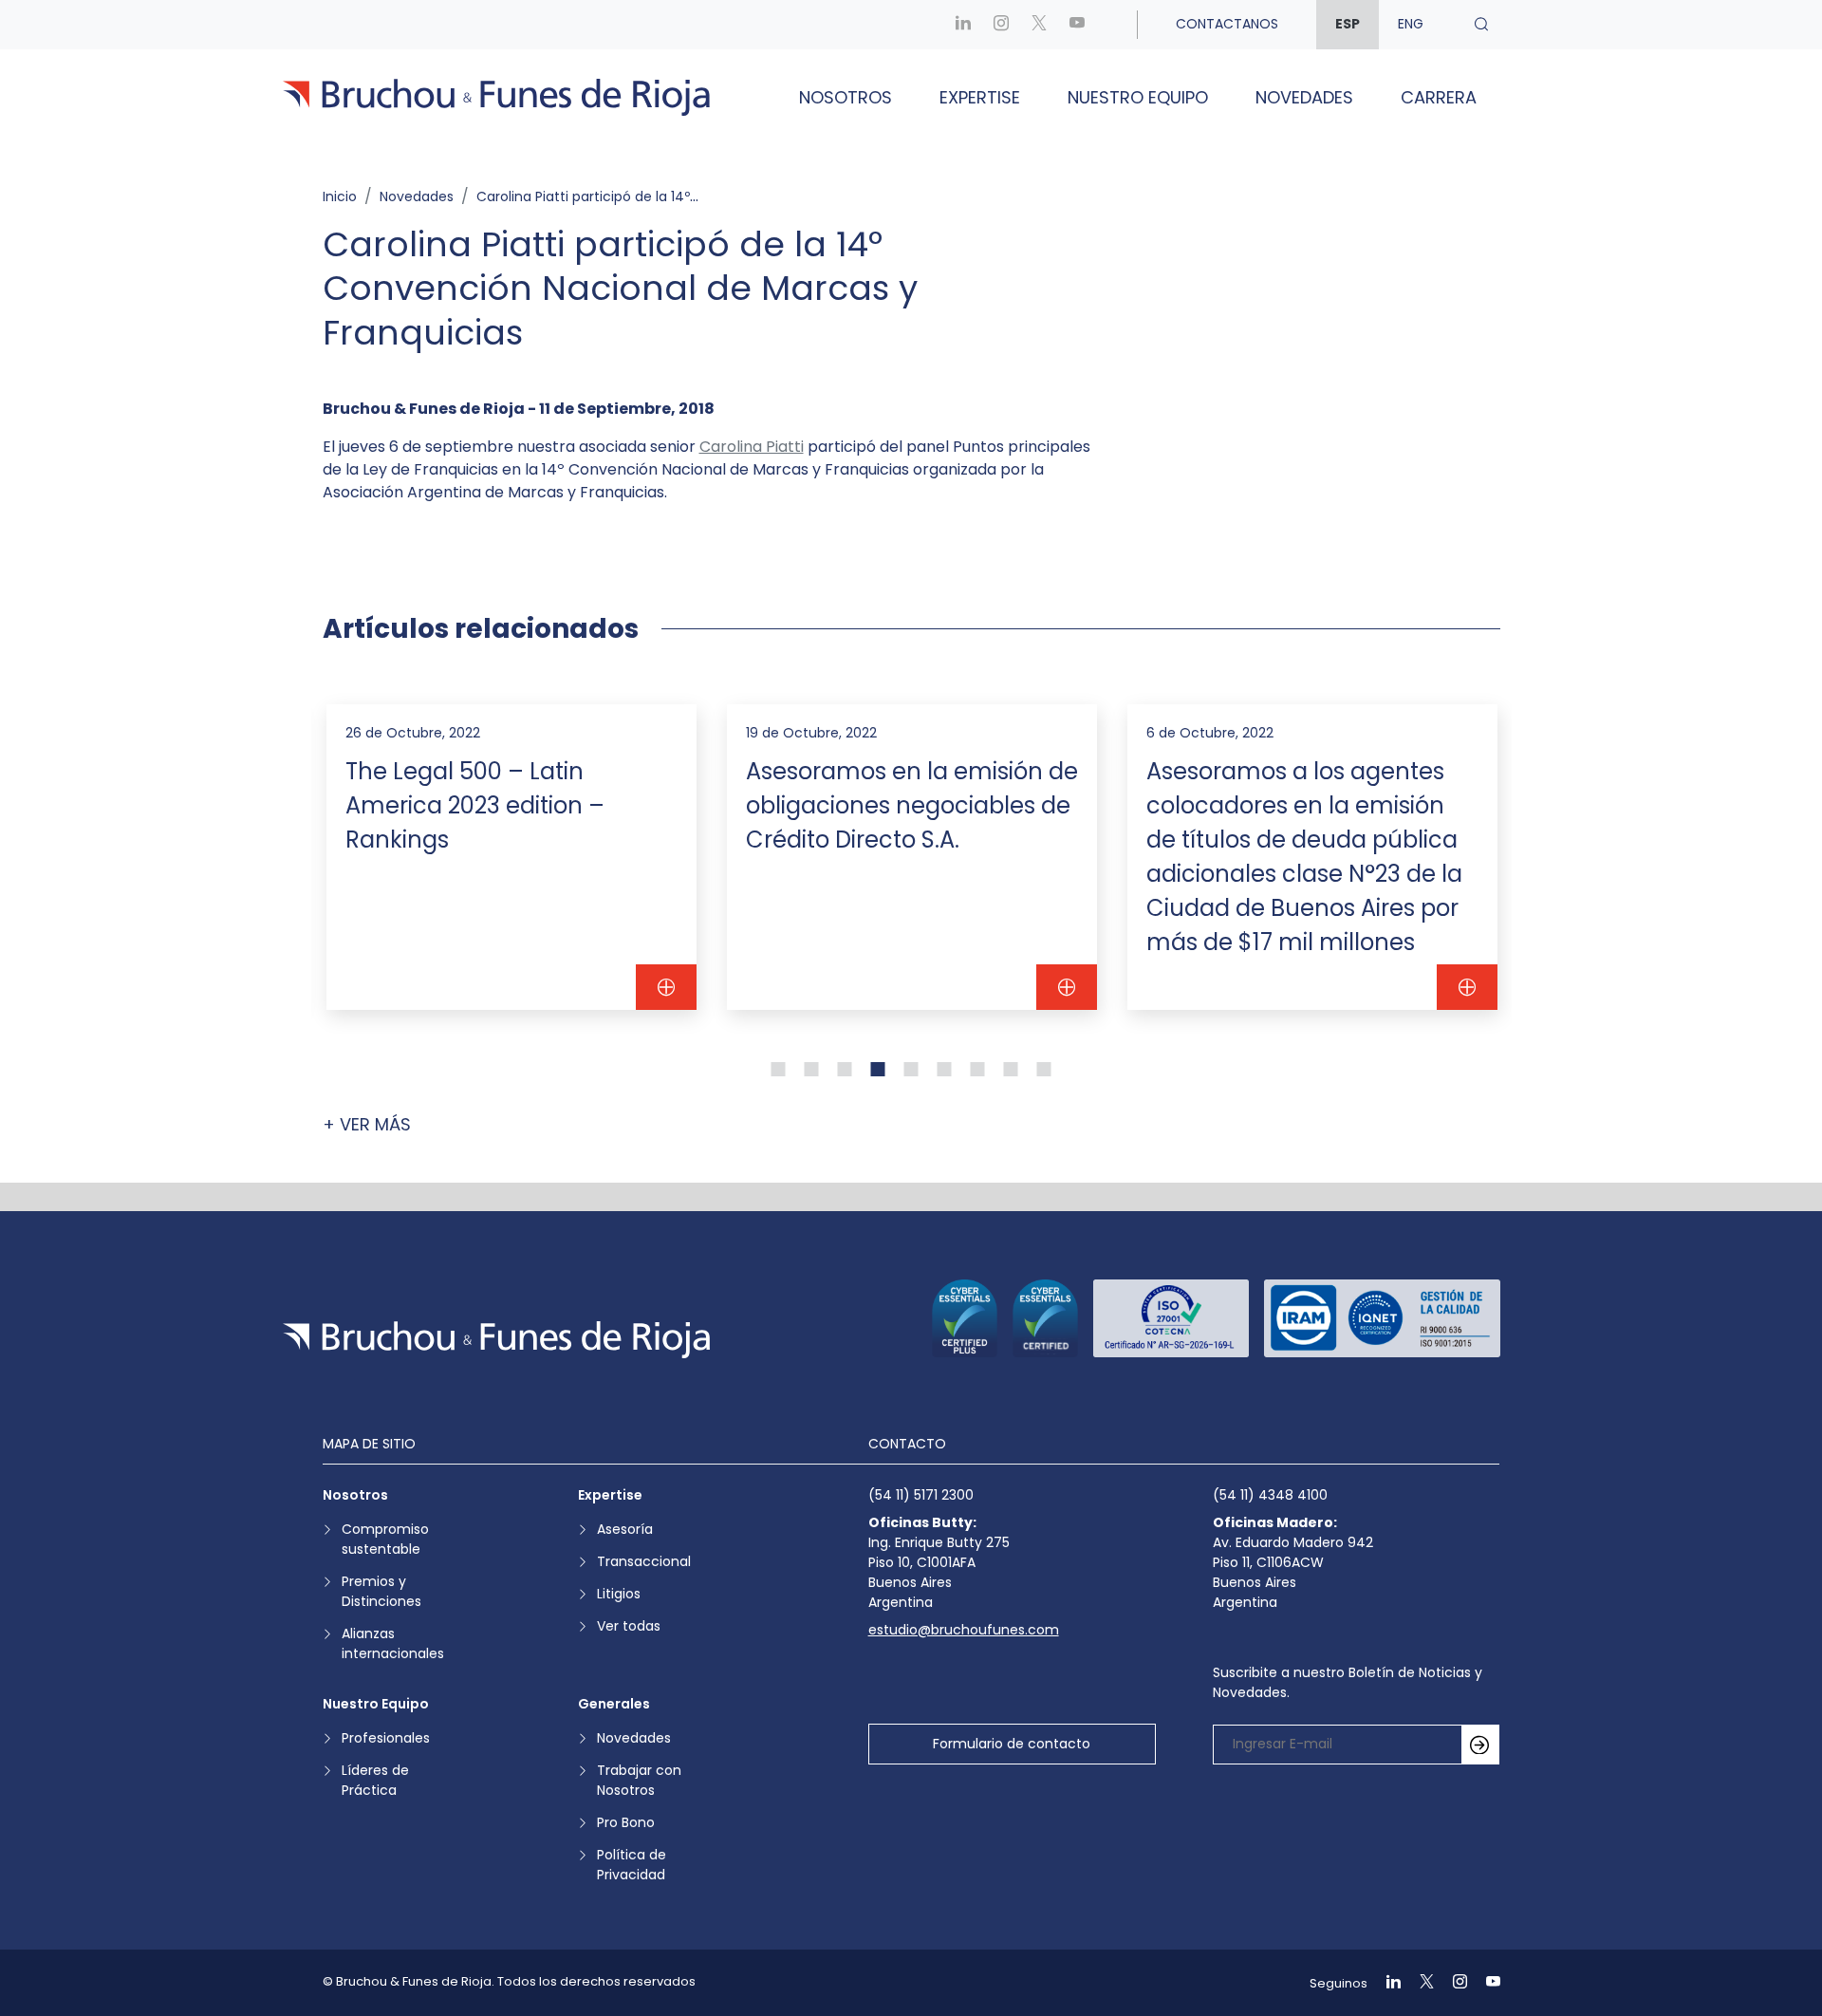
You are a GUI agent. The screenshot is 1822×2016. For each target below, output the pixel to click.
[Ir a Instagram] (1001, 24)
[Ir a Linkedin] (963, 24)
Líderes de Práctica (375, 1780)
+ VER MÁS (367, 1124)
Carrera (1439, 97)
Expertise (980, 97)
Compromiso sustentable (385, 1539)
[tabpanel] (511, 857)
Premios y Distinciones (381, 1591)
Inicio (340, 196)
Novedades (1304, 97)
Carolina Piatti (752, 447)
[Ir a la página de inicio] (496, 1340)
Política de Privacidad (632, 1865)
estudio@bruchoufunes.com (964, 1630)
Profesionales (386, 1738)
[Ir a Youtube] (1077, 24)
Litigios (619, 1594)
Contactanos (1227, 24)
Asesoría (625, 1529)
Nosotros (846, 97)
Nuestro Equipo (1138, 97)
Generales (614, 1704)
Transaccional (644, 1561)
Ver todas (629, 1626)
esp (1348, 24)
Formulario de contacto (1012, 1744)
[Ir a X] (1039, 24)
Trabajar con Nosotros (639, 1780)
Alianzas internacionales (393, 1643)
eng (1411, 24)
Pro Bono (626, 1822)
